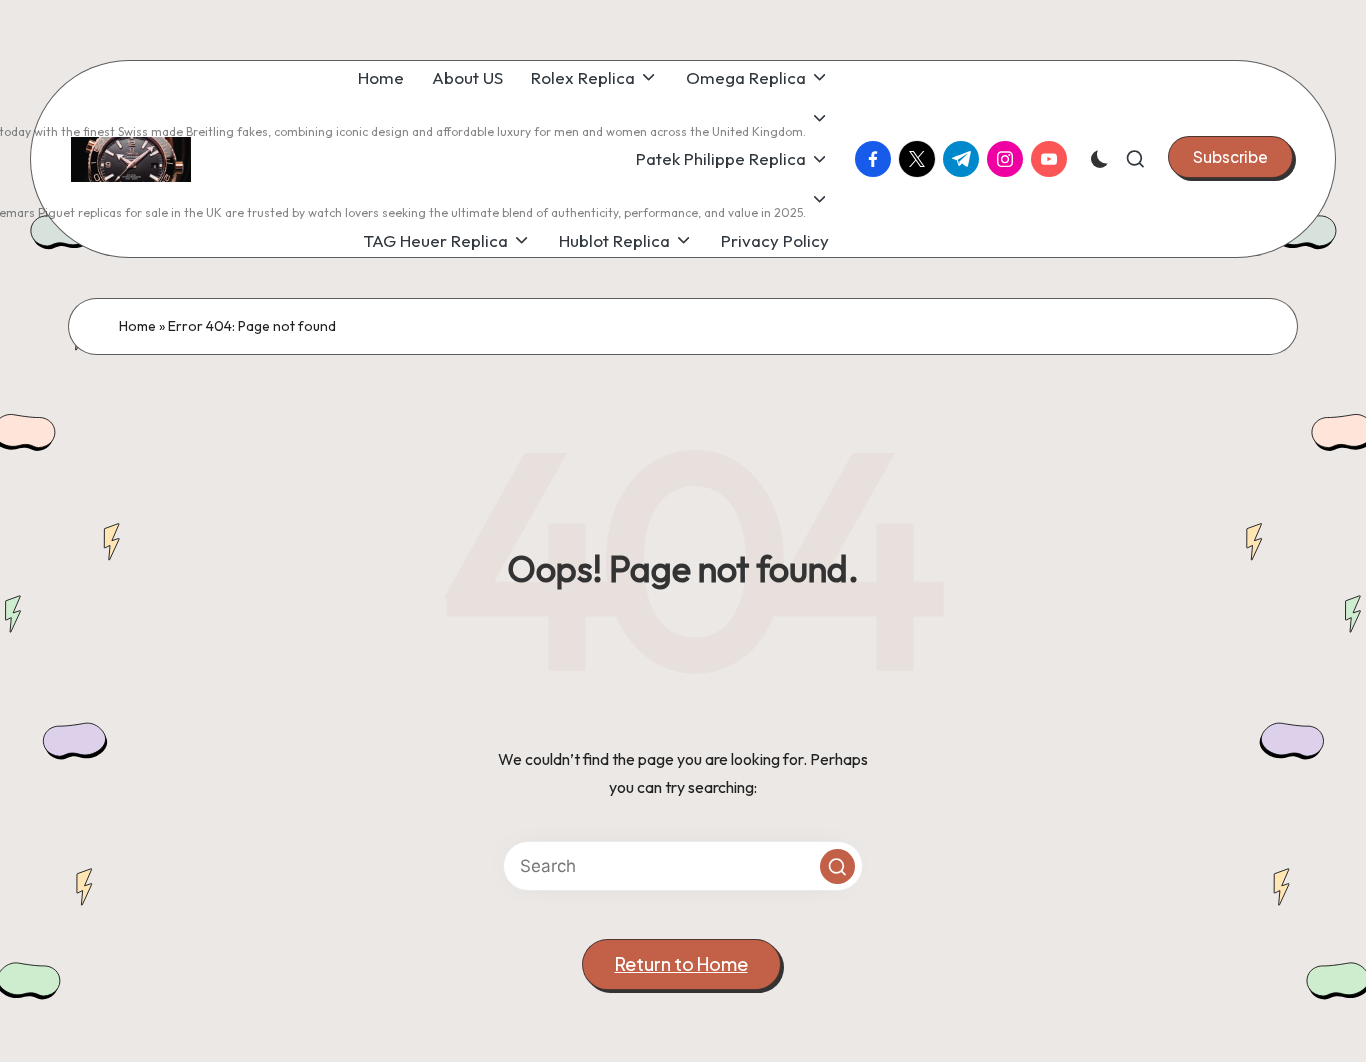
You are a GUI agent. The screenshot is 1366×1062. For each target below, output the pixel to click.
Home (137, 326)
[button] (1230, 157)
